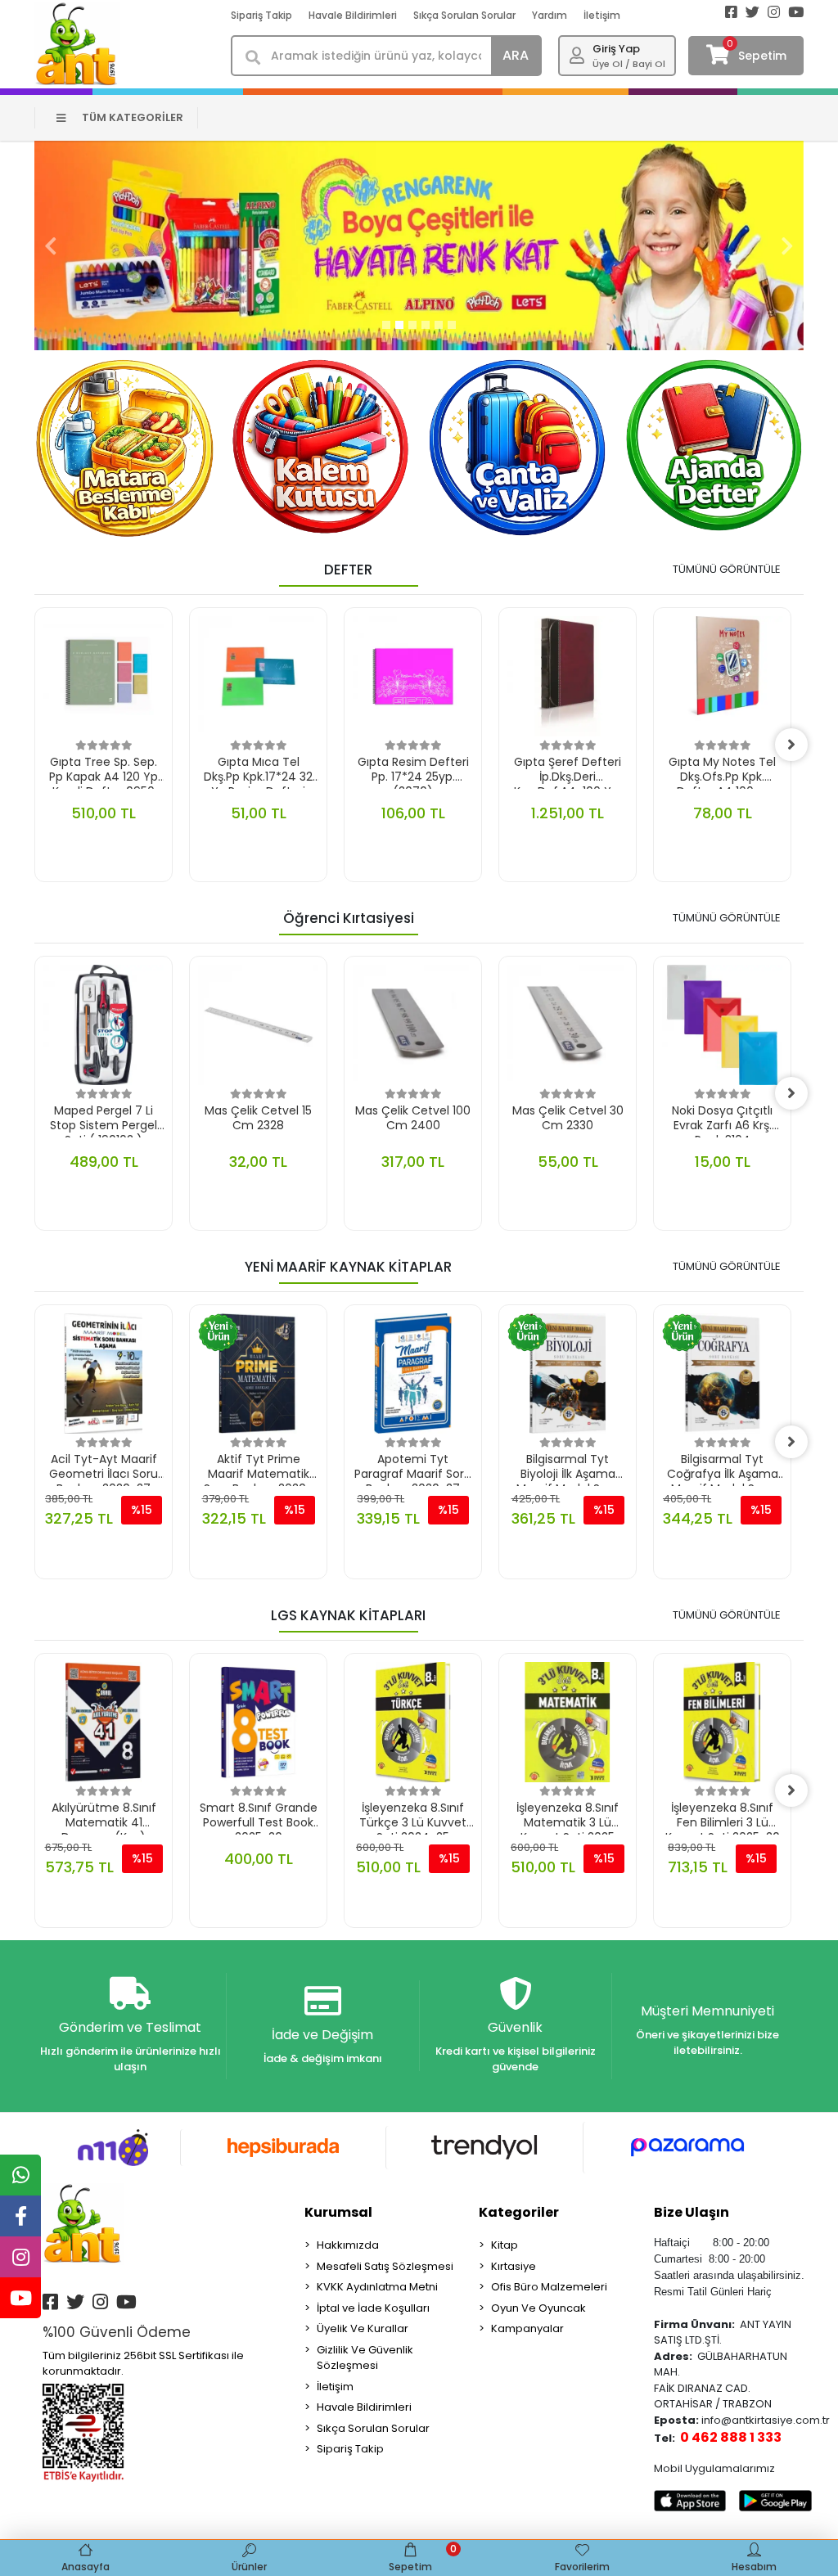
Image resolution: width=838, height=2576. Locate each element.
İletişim (602, 15)
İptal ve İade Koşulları (373, 2308)
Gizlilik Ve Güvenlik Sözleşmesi (365, 2358)
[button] (51, 245)
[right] (791, 745)
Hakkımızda (348, 2245)
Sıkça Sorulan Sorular (464, 15)
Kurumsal (338, 2212)
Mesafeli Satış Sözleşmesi (385, 2266)
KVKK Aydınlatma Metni (377, 2287)
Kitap (505, 2245)
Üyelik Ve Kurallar (363, 2328)
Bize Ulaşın (692, 2212)
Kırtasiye (514, 2266)
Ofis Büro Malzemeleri (549, 2287)
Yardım (550, 15)
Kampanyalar (527, 2328)
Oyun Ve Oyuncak (538, 2308)
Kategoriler (519, 2212)
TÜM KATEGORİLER (133, 117)
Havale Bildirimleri (353, 15)
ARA (516, 55)
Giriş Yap (616, 49)
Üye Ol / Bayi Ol (629, 64)
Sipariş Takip (261, 15)
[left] (34, 745)
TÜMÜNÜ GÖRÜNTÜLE (727, 569)
